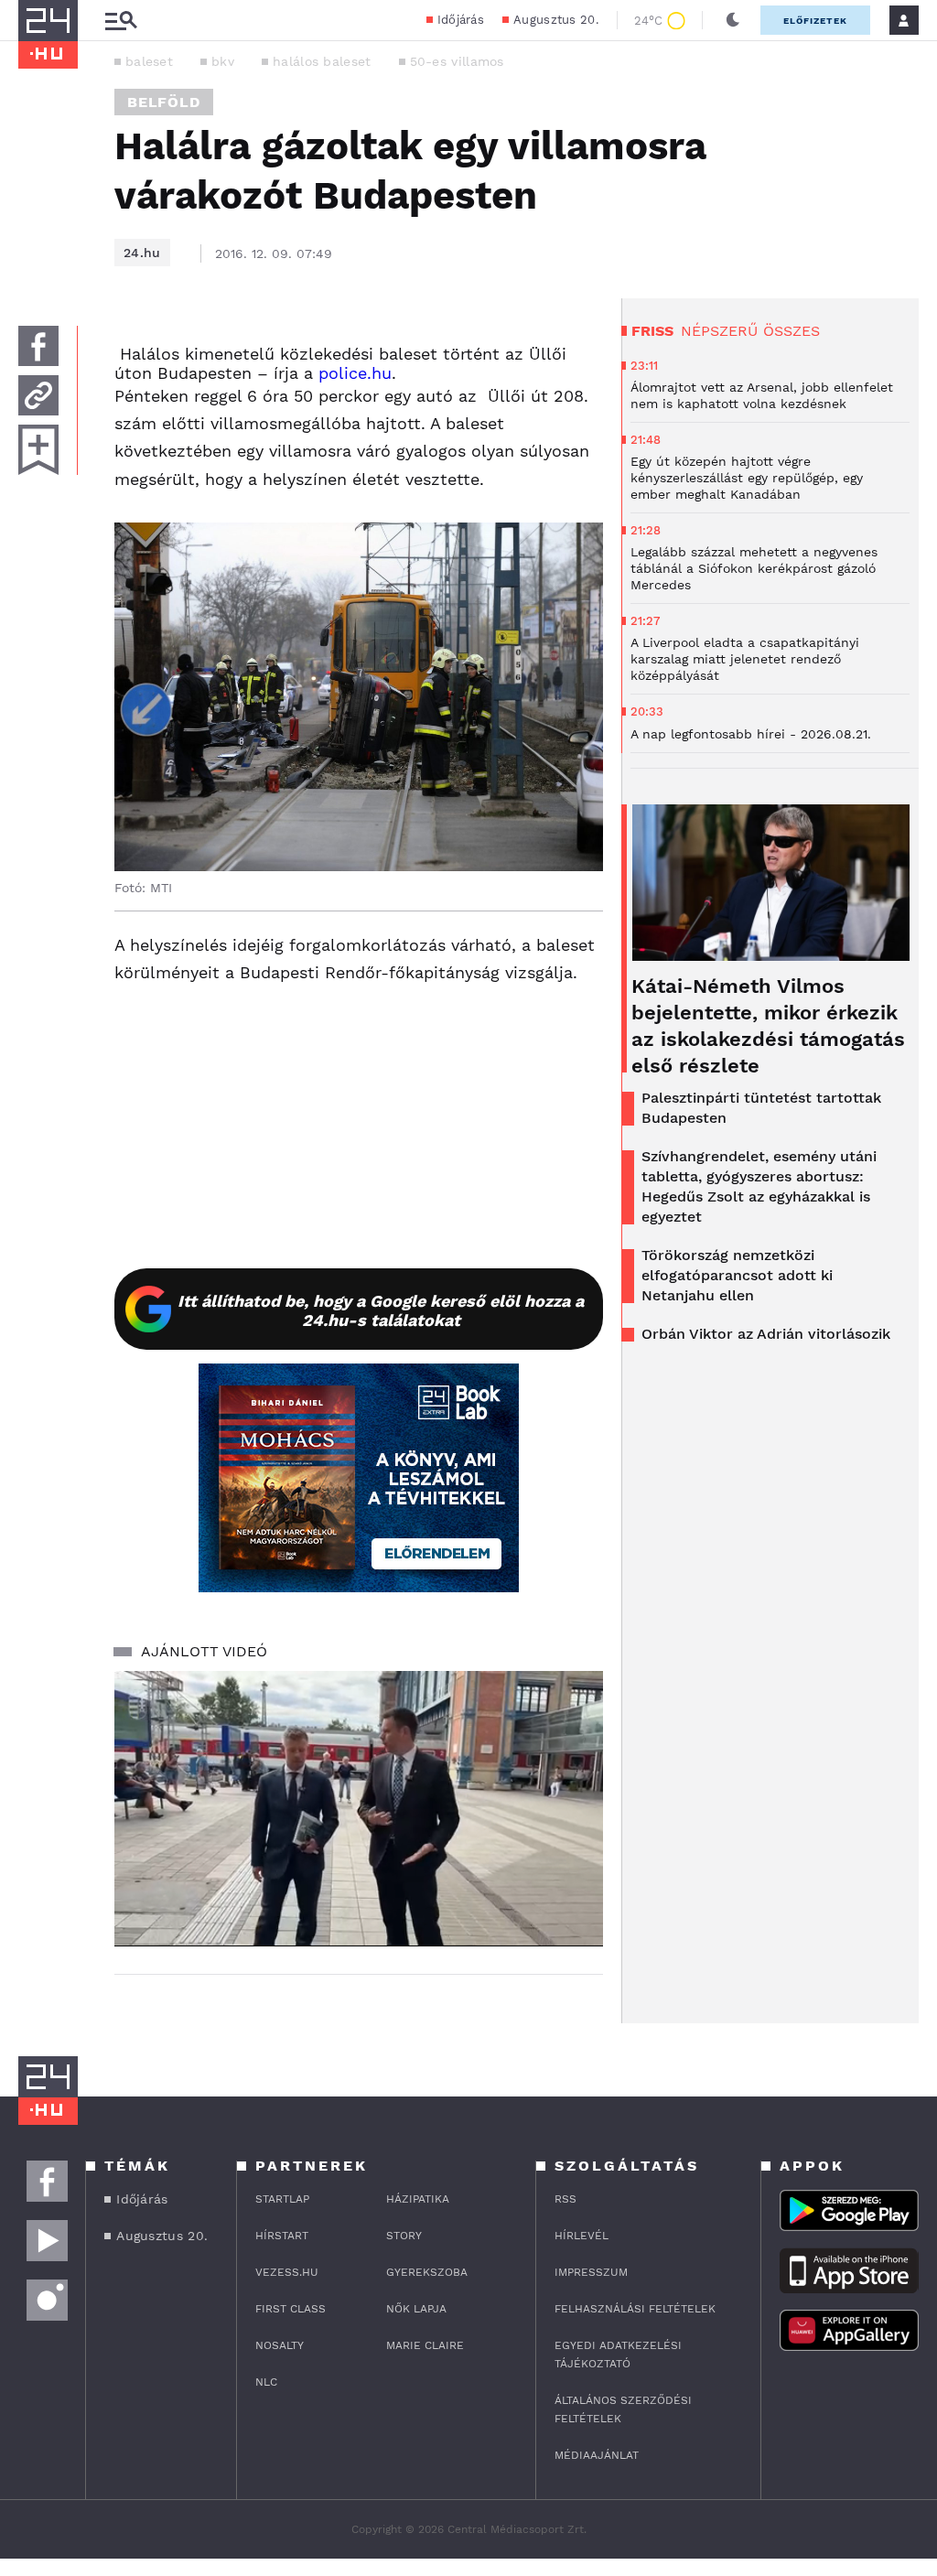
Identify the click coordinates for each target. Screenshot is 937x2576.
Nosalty (280, 2345)
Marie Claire (425, 2345)
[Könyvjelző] (38, 450)
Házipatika (418, 2199)
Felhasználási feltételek (635, 2309)
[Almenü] (121, 21)
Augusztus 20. (556, 20)
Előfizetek (815, 21)
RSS (565, 2199)
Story (404, 2236)
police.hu (355, 373)
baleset (149, 61)
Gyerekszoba (427, 2272)
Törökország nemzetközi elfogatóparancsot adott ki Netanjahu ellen (737, 1275)
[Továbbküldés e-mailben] (38, 395)
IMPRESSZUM (591, 2272)
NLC (266, 2382)
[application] (359, 1808)
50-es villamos (457, 61)
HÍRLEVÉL (582, 2236)
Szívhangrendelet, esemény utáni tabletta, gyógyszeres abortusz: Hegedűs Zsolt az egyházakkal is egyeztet (759, 1186)
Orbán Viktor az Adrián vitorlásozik (766, 1334)
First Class (291, 2309)
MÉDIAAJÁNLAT (597, 2455)
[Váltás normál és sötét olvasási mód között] (733, 20)
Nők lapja (416, 2309)
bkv (223, 61)
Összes (792, 331)
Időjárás (461, 20)
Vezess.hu (287, 2272)
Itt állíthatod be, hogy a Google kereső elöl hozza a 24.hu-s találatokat (381, 1310)
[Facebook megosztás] (38, 346)
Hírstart (282, 2236)
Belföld (164, 102)
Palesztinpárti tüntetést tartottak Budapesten (761, 1108)
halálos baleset (322, 61)
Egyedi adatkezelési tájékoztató (618, 2355)
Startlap (282, 2199)
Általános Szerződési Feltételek (623, 2409)
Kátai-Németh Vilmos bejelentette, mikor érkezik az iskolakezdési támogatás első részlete (768, 1026)
